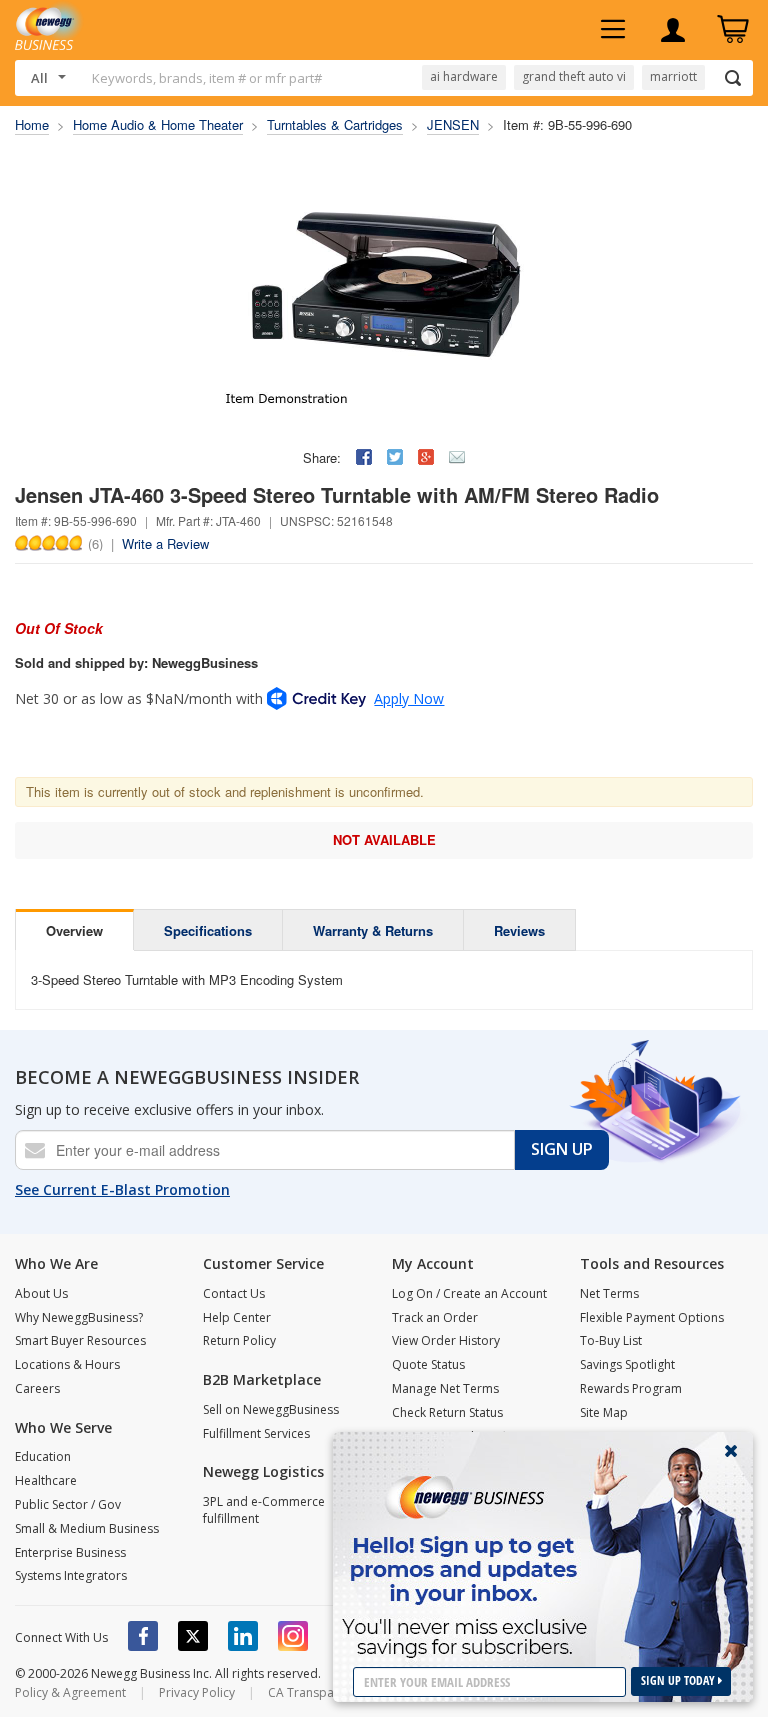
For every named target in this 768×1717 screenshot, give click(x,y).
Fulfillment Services (256, 1433)
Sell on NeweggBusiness (271, 1409)
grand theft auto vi (574, 76)
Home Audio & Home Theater (158, 124)
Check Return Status (447, 1412)
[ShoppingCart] (733, 30)
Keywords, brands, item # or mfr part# (207, 78)
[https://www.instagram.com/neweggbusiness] (293, 1636)
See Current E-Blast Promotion (122, 1189)
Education (43, 1456)
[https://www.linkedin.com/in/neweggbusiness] (243, 1636)
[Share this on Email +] (457, 457)
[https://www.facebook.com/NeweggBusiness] (143, 1636)
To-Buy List (611, 1340)
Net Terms (609, 1293)
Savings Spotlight (627, 1364)
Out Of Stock (59, 628)
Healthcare (46, 1480)
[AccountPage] (673, 30)
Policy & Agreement (70, 1692)
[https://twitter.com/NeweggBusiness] (193, 1636)
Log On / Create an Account (469, 1293)
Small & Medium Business (87, 1528)
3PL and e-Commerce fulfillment (264, 1510)
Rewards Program (631, 1388)
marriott (673, 76)
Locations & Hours (67, 1364)
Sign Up (562, 1149)
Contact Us (234, 1293)
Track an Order (435, 1317)
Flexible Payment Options (652, 1317)
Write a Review (165, 543)
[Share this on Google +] (426, 457)
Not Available (384, 839)
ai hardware (464, 76)
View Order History (446, 1340)
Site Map (604, 1412)
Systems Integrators (71, 1575)
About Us (41, 1293)
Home (32, 124)
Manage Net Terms (445, 1388)
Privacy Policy (197, 1692)
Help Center (237, 1317)
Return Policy (239, 1340)
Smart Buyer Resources (80, 1340)
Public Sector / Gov (68, 1504)
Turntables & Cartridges (335, 124)
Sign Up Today (679, 1680)
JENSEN (453, 124)
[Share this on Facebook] (364, 457)
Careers (37, 1388)
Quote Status (428, 1364)
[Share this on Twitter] (395, 457)
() (95, 543)
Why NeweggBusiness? (79, 1317)
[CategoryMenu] (613, 30)
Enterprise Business (70, 1552)
